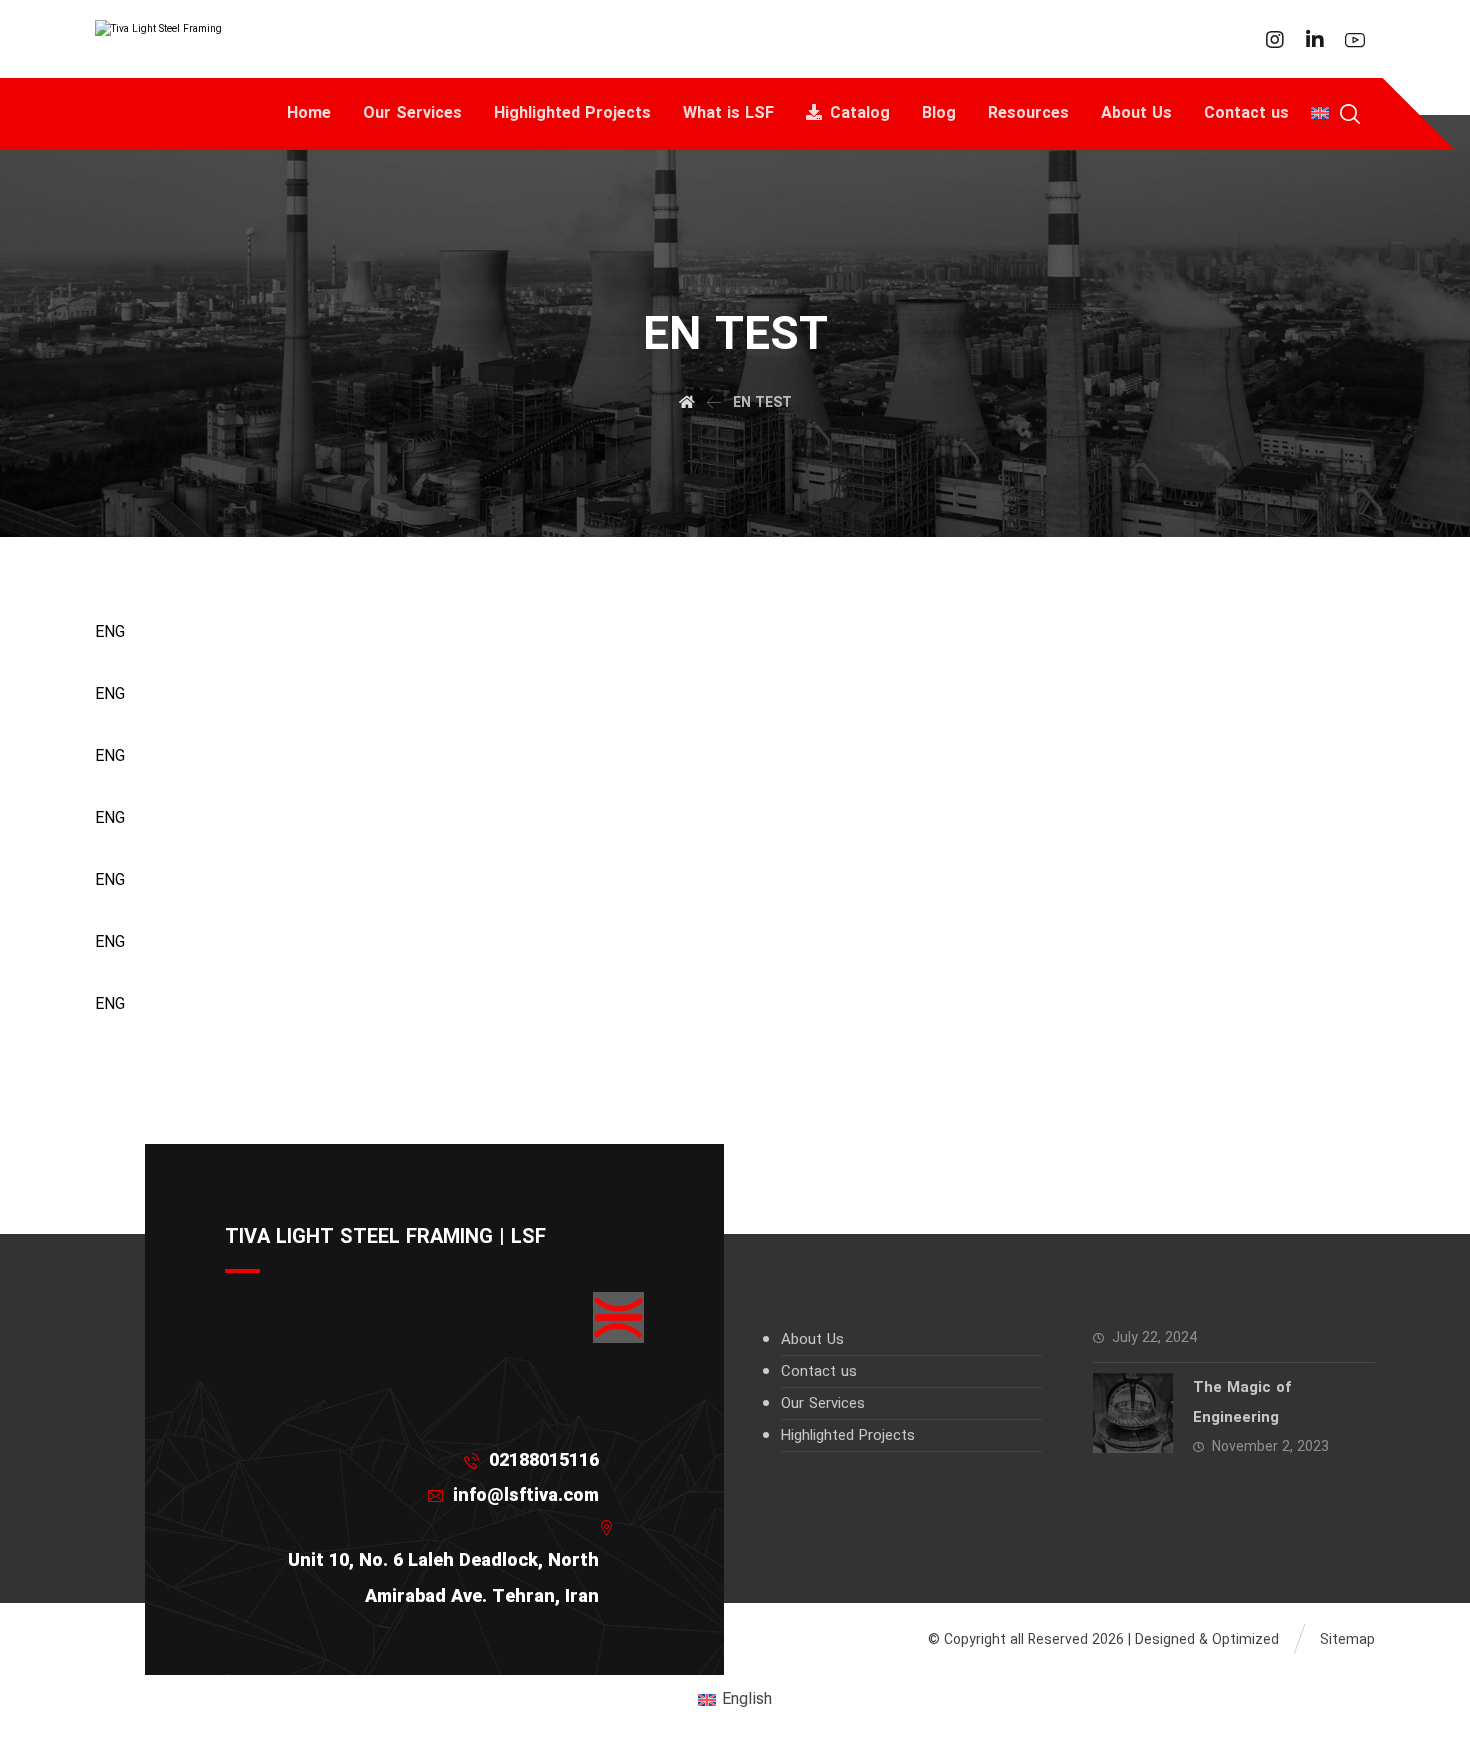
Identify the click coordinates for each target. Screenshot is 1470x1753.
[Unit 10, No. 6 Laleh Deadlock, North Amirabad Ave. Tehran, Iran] (427, 1528)
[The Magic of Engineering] (1133, 1413)
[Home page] (687, 403)
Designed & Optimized (1207, 1640)
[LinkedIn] (1315, 40)
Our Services (823, 1404)
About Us (812, 1340)
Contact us (819, 1372)
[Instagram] (1275, 40)
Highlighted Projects (848, 1436)
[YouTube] (1355, 40)
